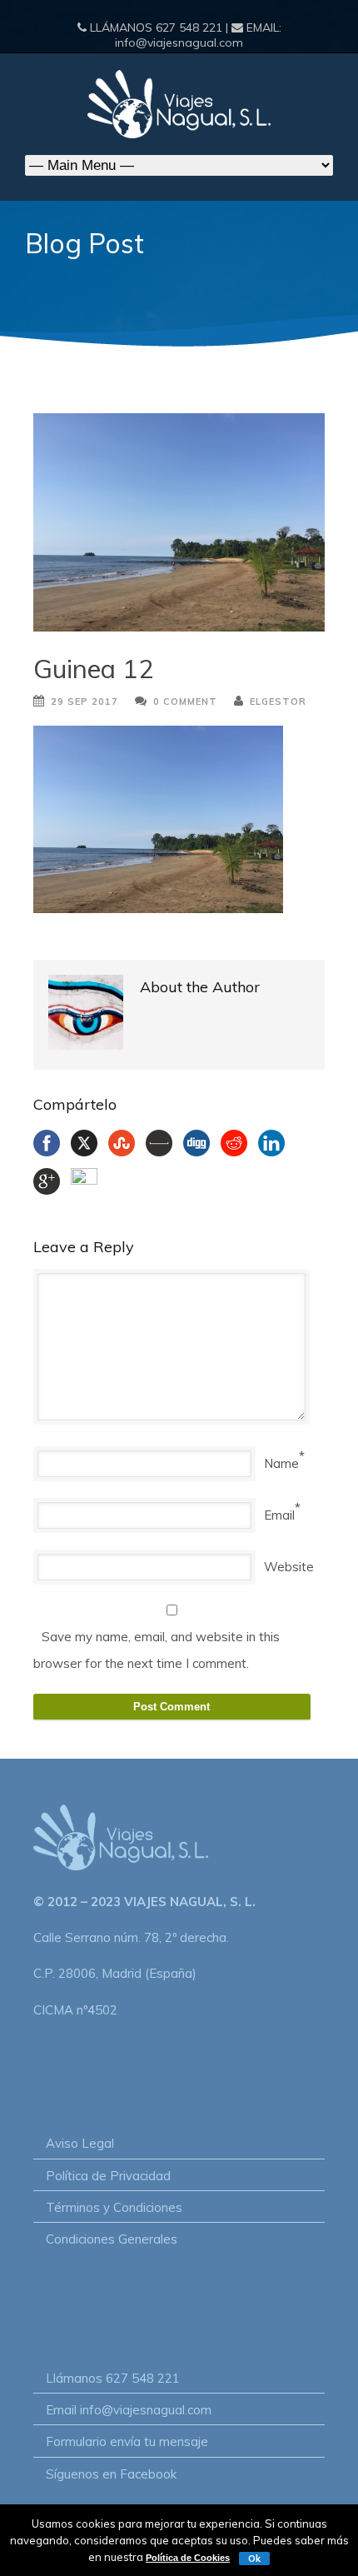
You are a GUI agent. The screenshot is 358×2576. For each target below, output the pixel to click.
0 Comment (185, 701)
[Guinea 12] (179, 523)
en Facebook (139, 2474)
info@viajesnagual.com (179, 42)
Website (289, 1567)
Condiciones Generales (112, 2239)
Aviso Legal (80, 2143)
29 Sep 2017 (85, 701)
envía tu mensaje (159, 2441)
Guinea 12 (94, 669)
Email (279, 1515)
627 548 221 (189, 27)
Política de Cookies (188, 2558)
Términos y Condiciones (114, 2207)
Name (281, 1463)
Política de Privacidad (108, 2176)
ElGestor (278, 701)
